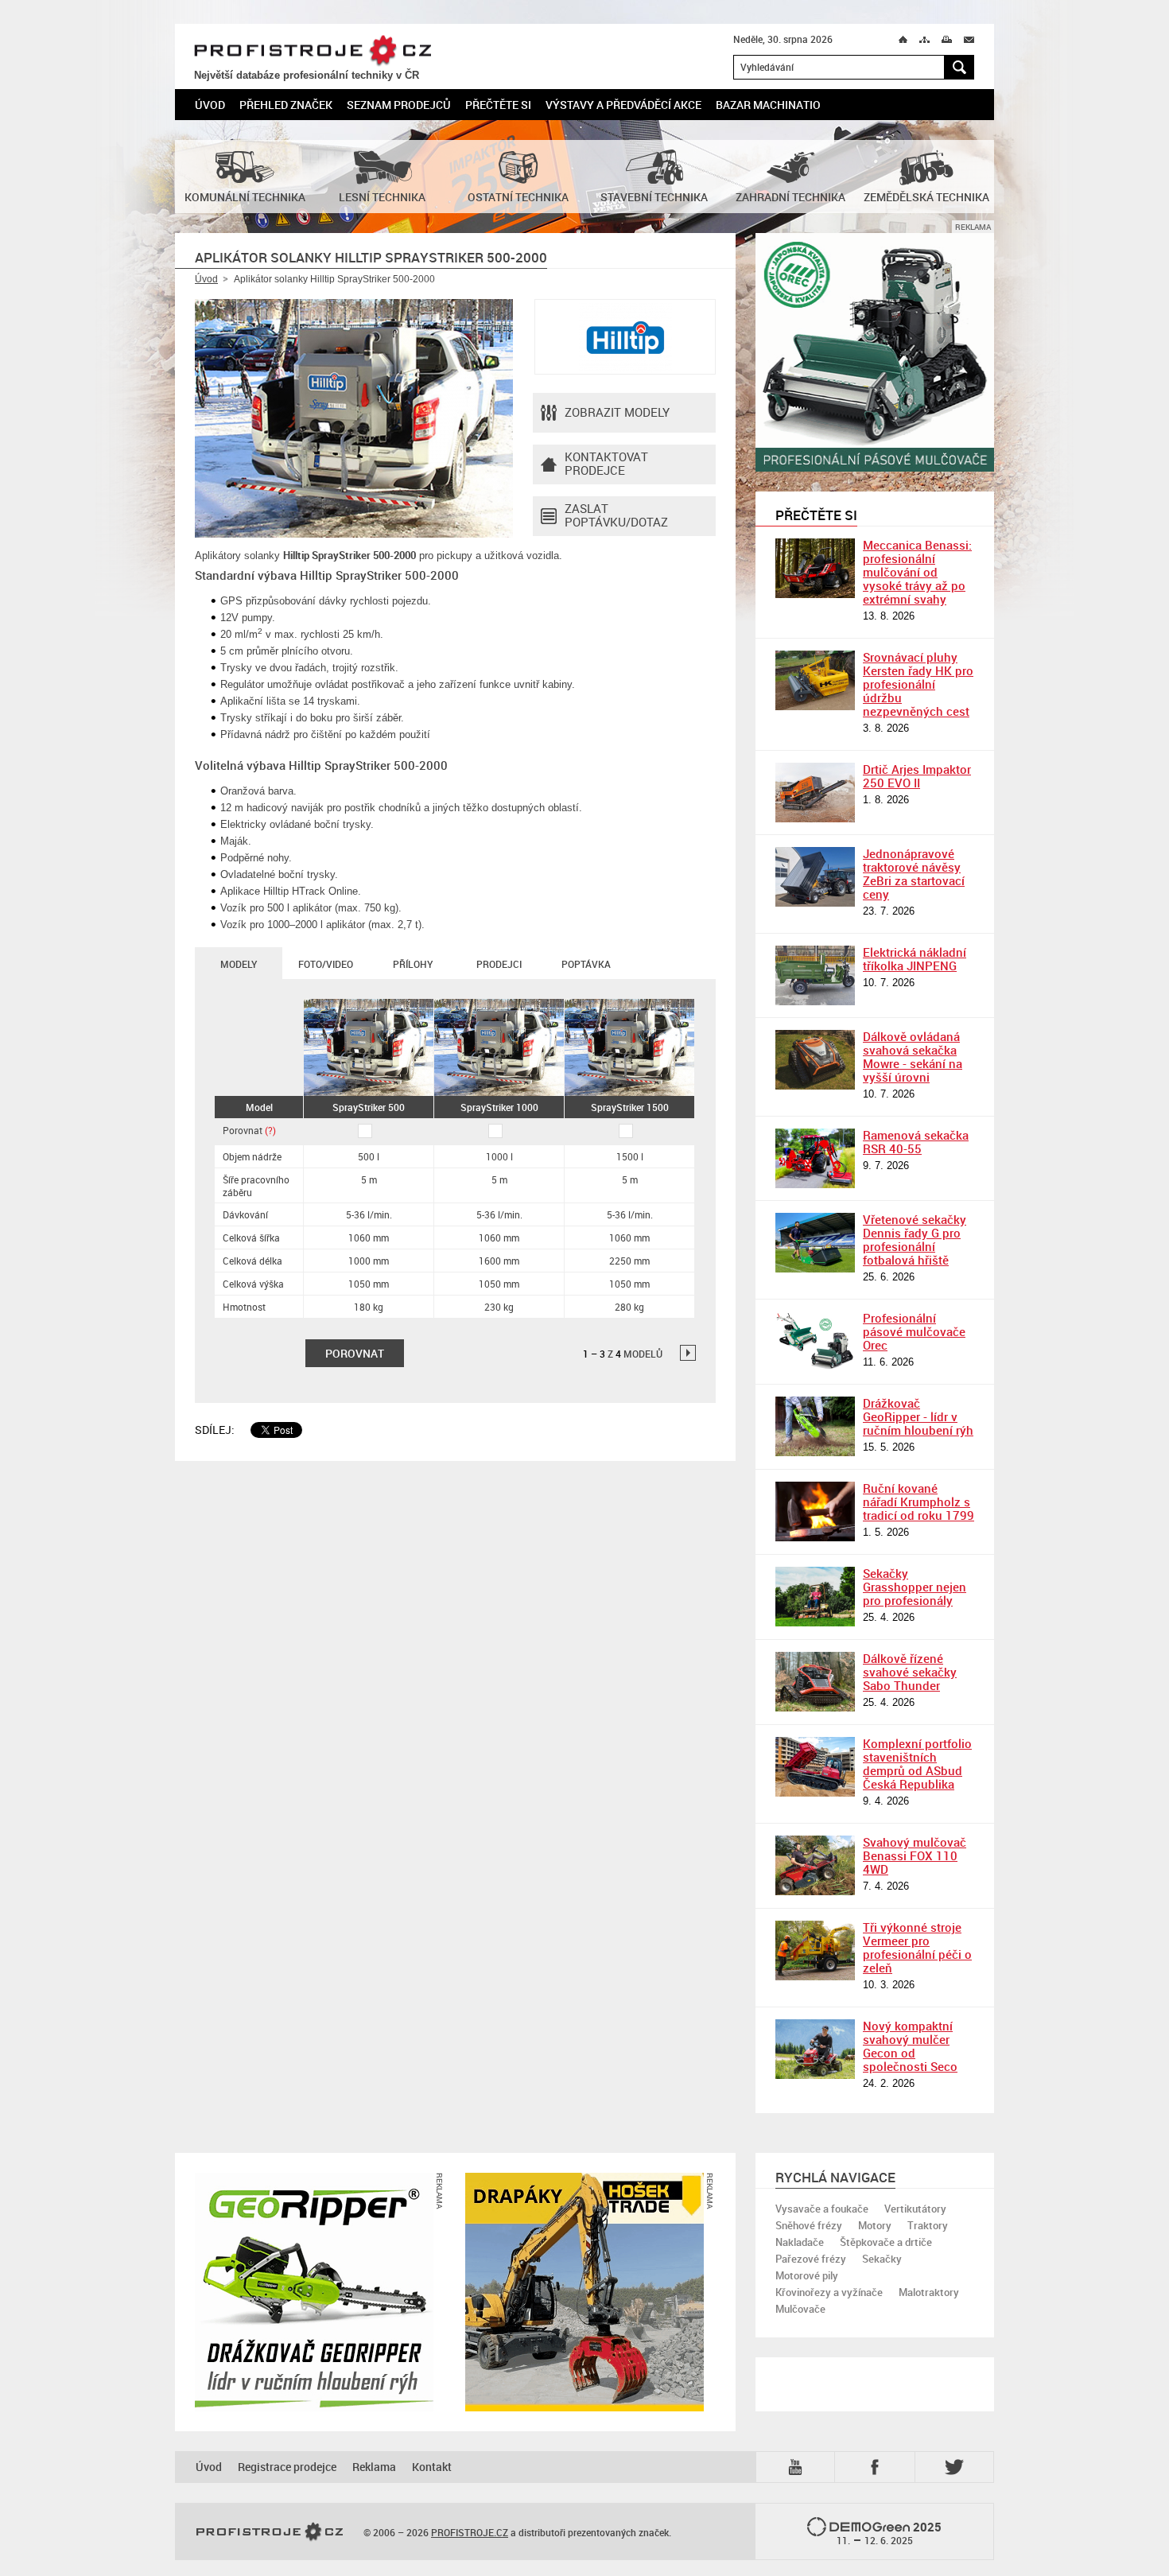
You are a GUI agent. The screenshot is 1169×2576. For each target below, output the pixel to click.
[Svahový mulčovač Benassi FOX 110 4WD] (815, 1865)
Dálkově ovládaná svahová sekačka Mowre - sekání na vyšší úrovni (913, 1057)
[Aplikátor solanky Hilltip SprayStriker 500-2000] (354, 418)
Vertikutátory (915, 2209)
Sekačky (882, 2259)
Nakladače (800, 2242)
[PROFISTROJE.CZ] (270, 2532)
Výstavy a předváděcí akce (623, 105)
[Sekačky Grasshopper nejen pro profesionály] (815, 1597)
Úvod (210, 105)
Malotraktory (929, 2292)
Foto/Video (326, 964)
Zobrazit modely (617, 412)
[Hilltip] (625, 337)
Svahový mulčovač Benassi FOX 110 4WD (915, 1855)
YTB (798, 2466)
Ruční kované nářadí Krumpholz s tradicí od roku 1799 (918, 1502)
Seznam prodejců (399, 105)
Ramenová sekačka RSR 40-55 (916, 1142)
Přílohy (413, 964)
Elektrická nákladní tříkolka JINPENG (915, 959)
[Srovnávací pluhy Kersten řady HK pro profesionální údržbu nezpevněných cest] (815, 680)
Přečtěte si (498, 105)
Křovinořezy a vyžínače (829, 2292)
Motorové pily (807, 2275)
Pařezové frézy (811, 2259)
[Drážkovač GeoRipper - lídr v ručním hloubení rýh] (815, 1426)
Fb (877, 2467)
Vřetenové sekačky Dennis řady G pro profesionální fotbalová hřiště (915, 1239)
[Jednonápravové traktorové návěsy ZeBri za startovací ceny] (815, 877)
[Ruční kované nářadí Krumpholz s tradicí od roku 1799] (815, 1511)
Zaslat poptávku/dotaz (616, 515)
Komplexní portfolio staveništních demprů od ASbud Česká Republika (917, 1764)
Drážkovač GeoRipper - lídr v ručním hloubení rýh (918, 1416)
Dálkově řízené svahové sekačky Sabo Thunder (910, 1672)
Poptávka (586, 964)
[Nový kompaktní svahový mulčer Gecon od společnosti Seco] (815, 2049)
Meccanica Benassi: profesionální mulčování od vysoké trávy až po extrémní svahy (917, 572)
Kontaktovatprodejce (606, 463)
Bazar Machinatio (768, 105)
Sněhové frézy (809, 2225)
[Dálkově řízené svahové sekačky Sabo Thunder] (815, 1682)
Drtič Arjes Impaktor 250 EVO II (917, 776)
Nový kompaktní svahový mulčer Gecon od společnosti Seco (910, 2046)
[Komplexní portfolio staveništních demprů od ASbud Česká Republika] (815, 1767)
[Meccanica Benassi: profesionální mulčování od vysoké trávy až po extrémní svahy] (815, 568)
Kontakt (432, 2467)
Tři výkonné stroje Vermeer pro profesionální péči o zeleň (917, 1947)
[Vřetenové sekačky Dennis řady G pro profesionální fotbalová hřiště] (815, 1243)
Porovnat (249, 1130)
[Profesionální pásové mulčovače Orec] (815, 1341)
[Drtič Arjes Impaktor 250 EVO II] (815, 793)
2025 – (889, 2533)
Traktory (928, 2225)
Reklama (374, 2467)
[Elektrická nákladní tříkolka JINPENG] (815, 975)
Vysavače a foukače (822, 2209)
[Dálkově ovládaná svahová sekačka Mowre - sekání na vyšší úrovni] (815, 1060)
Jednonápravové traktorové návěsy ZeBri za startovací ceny (914, 874)
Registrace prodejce (287, 2467)
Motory (875, 2225)
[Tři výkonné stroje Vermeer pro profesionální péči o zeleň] (815, 1950)
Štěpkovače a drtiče (886, 2242)
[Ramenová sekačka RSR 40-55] (815, 1158)
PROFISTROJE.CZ (313, 51)
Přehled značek (286, 105)
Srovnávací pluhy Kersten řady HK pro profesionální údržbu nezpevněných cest (918, 684)
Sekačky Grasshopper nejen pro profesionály (915, 1587)
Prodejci (499, 964)
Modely (239, 964)
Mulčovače (800, 2309)
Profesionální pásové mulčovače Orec (914, 1331)
